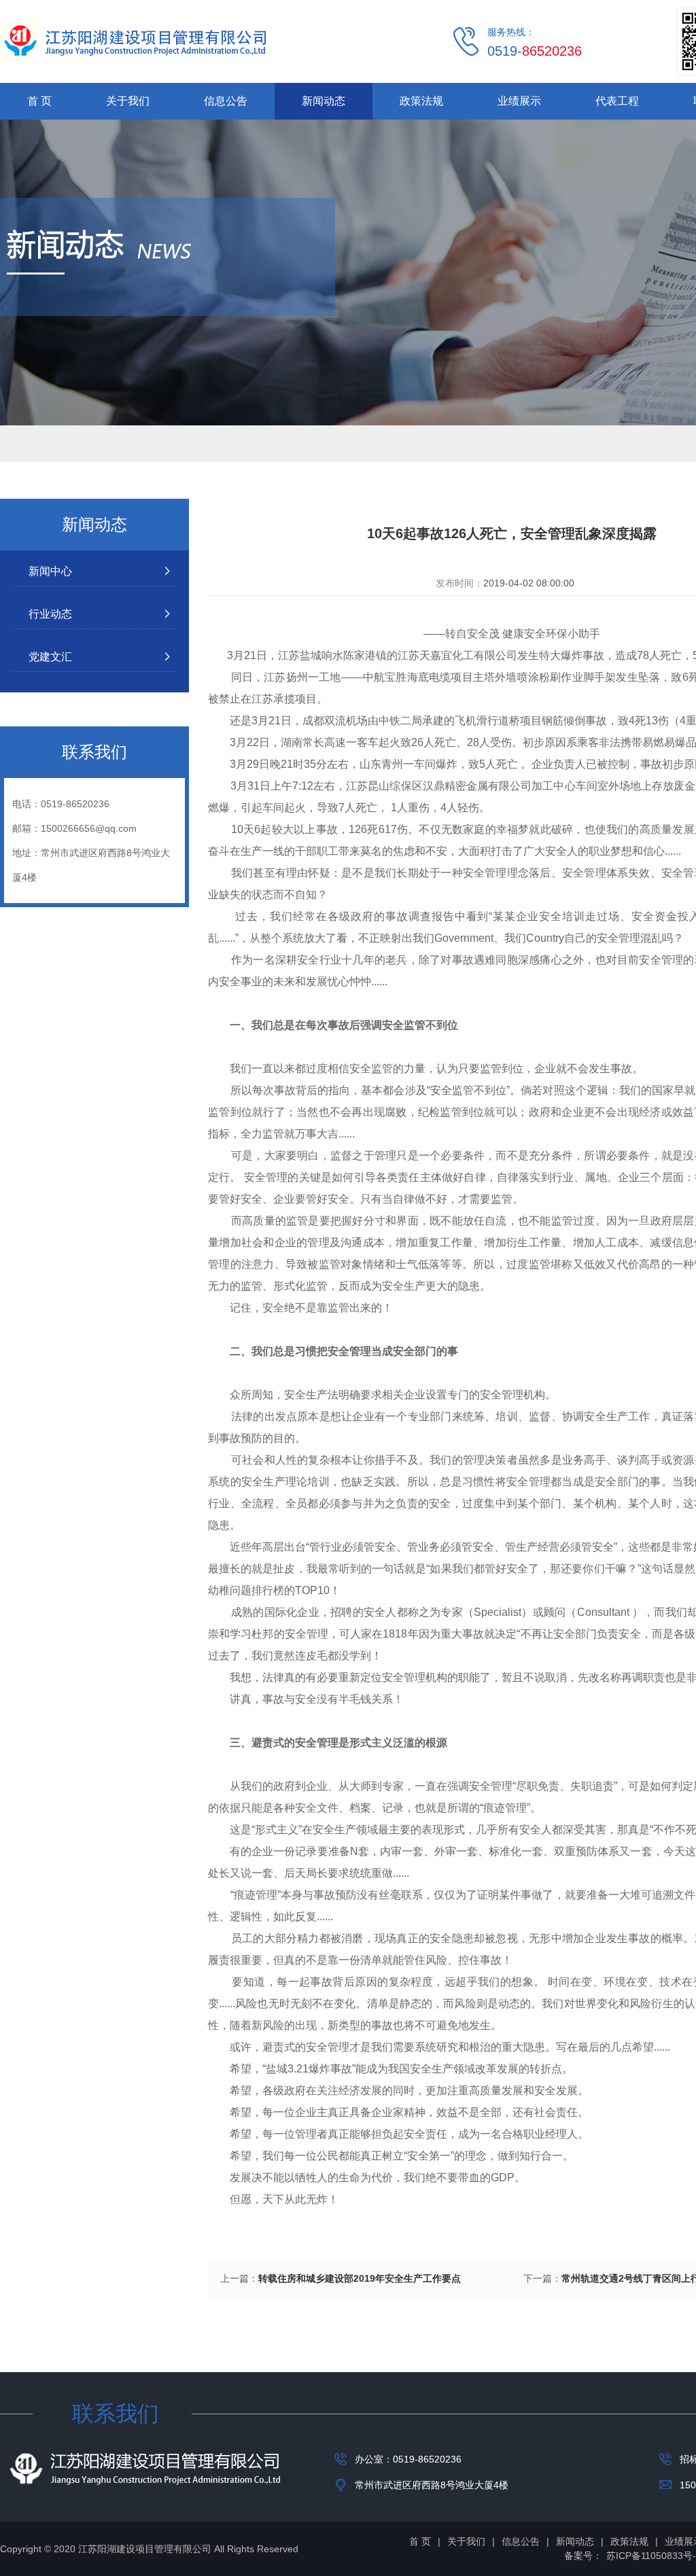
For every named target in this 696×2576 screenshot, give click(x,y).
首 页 (39, 101)
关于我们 (128, 101)
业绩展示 (519, 101)
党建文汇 (50, 657)
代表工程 (617, 101)
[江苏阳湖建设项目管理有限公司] (133, 41)
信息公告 (226, 101)
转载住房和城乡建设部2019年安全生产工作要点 (360, 2278)
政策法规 (421, 101)
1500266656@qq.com (89, 828)
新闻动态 (324, 101)
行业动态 (50, 614)
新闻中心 (50, 571)
